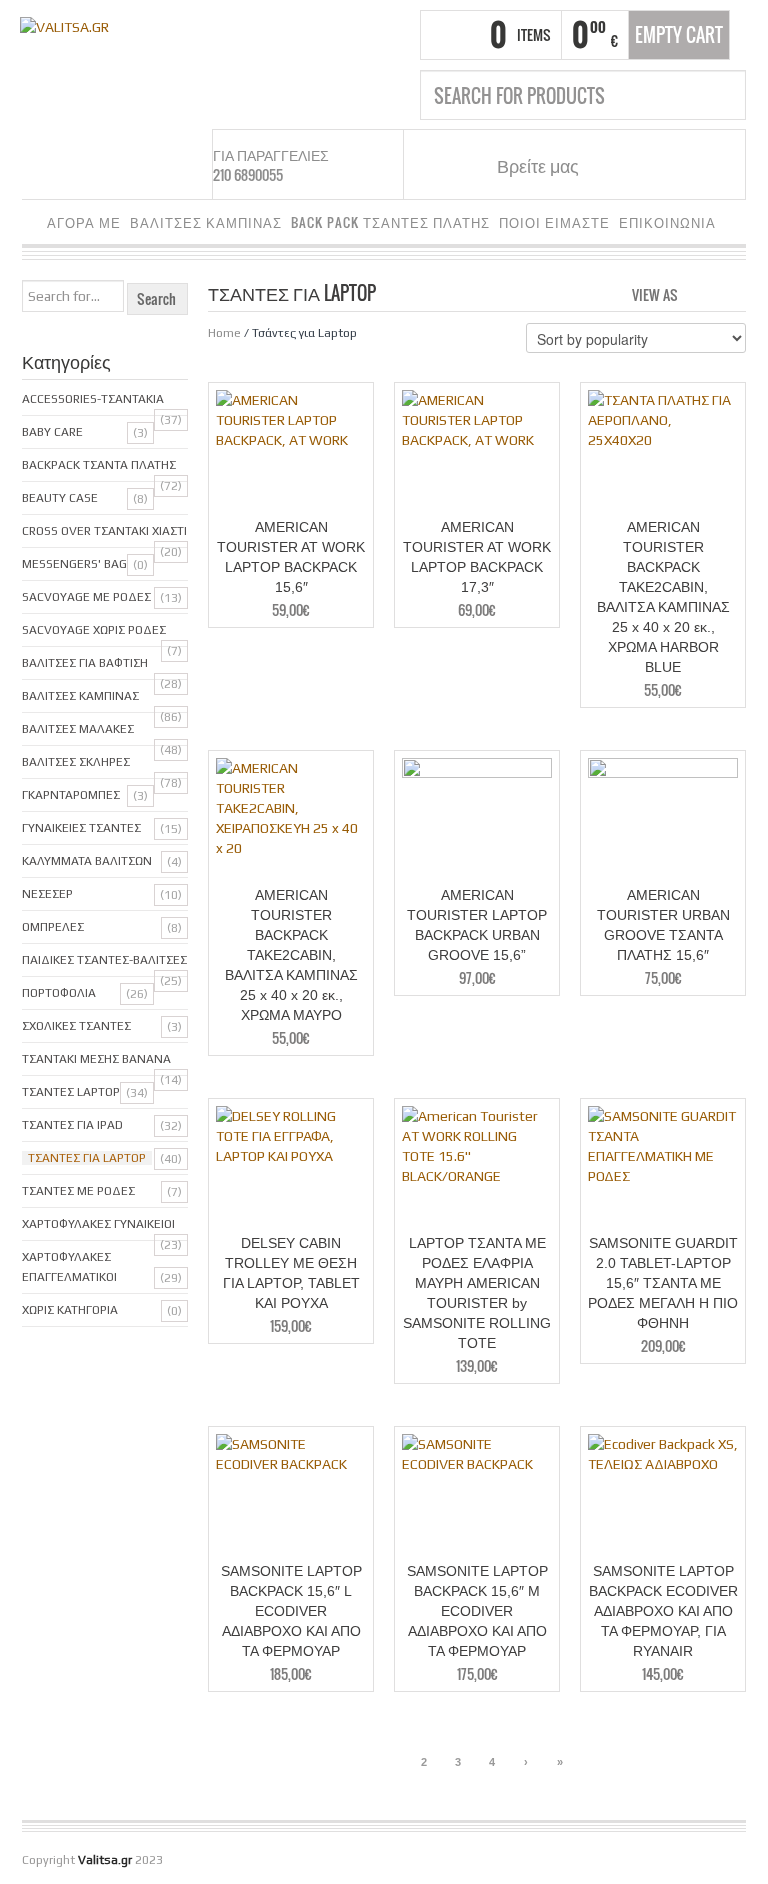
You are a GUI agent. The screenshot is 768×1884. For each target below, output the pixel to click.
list (732, 293)
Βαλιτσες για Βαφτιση (85, 663)
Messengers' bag (74, 564)
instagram (643, 165)
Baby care (52, 432)
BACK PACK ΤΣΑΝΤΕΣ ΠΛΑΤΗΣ (390, 222)
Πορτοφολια (59, 993)
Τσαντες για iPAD (72, 1125)
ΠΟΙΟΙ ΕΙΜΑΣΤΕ (554, 222)
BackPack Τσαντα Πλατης (99, 465)
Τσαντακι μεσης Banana (96, 1059)
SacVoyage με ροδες (86, 597)
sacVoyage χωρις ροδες (94, 630)
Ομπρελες (53, 927)
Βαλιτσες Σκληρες (76, 762)
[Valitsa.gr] (64, 25)
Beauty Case (60, 498)
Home (224, 333)
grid (698, 293)
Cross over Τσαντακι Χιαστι (104, 531)
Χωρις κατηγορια (70, 1310)
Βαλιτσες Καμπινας (80, 696)
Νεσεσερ (47, 894)
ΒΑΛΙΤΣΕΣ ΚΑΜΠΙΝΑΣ (206, 222)
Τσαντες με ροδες (78, 1191)
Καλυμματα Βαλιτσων (87, 861)
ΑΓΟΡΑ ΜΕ (84, 222)
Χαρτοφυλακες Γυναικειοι (98, 1224)
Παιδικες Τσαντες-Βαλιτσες (104, 960)
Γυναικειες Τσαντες (81, 828)
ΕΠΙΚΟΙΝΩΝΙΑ (667, 222)
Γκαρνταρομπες (71, 795)
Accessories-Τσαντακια (93, 399)
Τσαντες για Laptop (87, 1158)
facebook (618, 165)
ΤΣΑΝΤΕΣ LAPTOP (71, 1092)
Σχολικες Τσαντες (76, 1026)
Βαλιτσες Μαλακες (78, 729)
